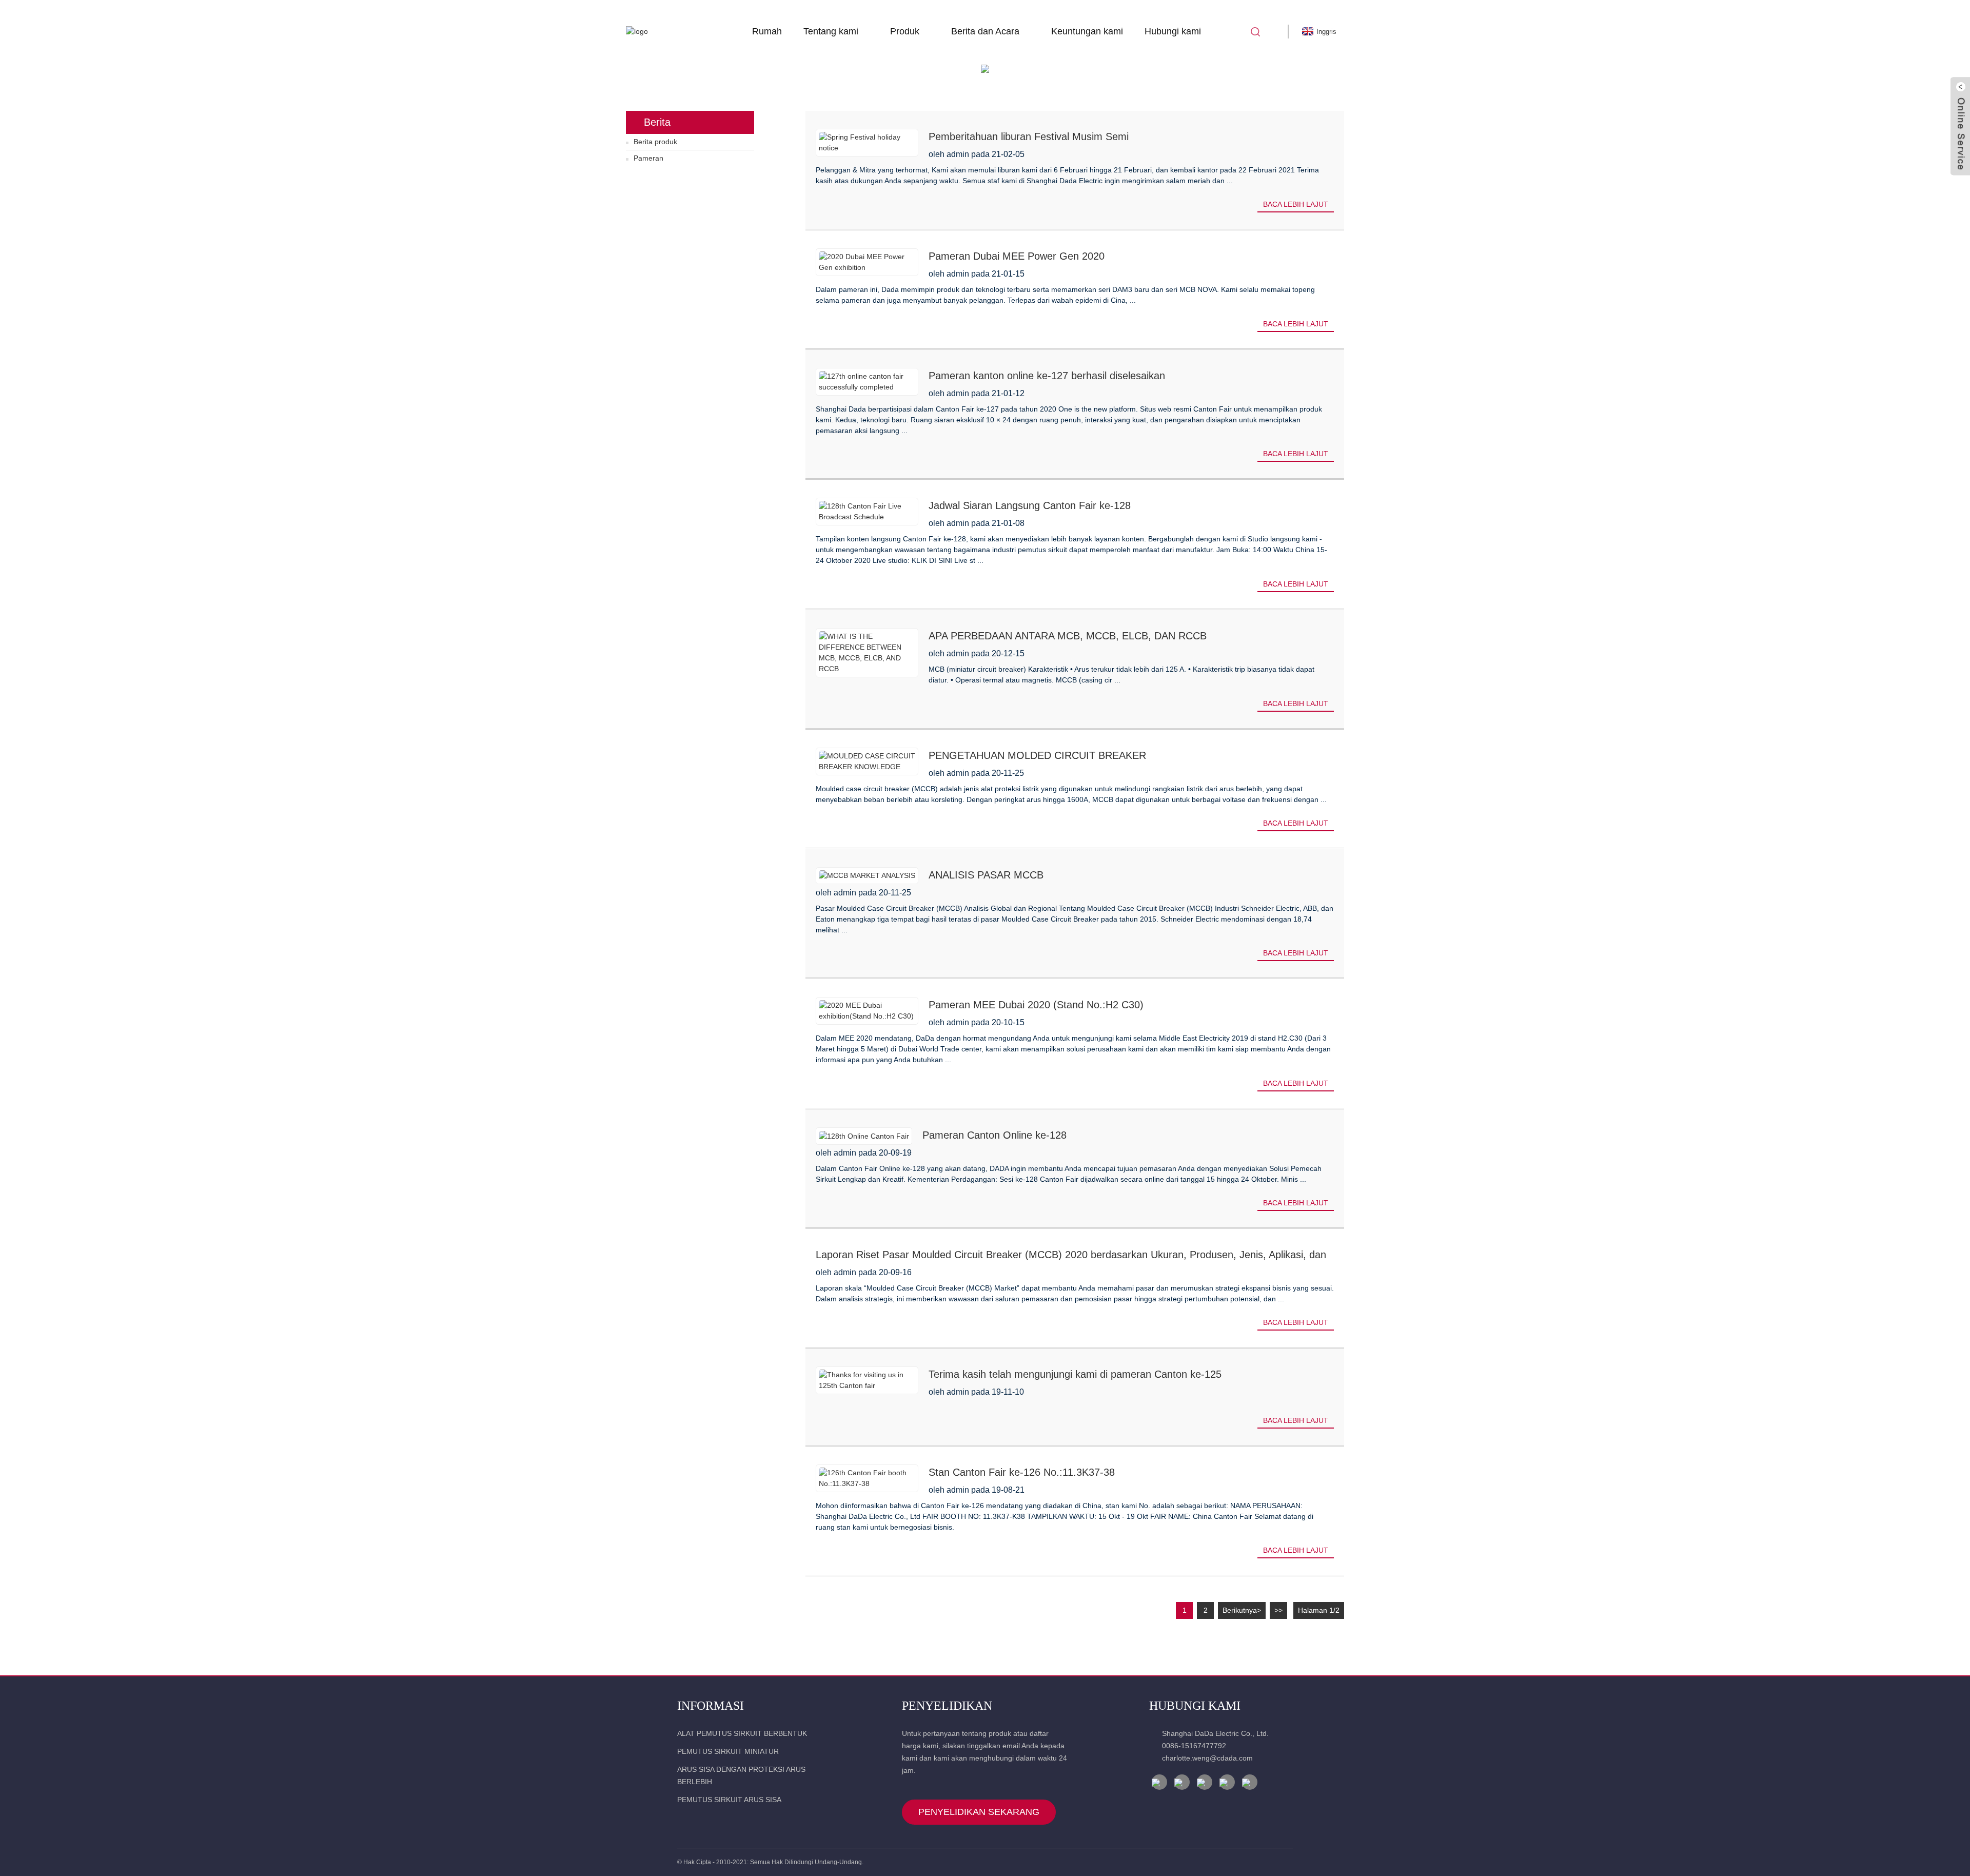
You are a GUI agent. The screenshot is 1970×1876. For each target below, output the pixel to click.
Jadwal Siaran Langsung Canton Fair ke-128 (1030, 505)
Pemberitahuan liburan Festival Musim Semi (1029, 136)
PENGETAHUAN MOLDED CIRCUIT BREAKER (1037, 755)
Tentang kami (831, 31)
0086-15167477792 (1194, 1746)
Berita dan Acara (985, 31)
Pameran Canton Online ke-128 (994, 1135)
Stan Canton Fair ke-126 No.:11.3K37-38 (1022, 1472)
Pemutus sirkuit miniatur (728, 1751)
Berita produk (655, 142)
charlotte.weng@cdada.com (1207, 1758)
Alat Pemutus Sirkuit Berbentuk (742, 1733)
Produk (905, 31)
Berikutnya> (1242, 1610)
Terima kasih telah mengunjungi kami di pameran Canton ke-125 (1075, 1374)
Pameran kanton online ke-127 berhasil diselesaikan (1047, 376)
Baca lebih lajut (1296, 204)
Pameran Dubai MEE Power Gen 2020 (1017, 256)
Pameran (648, 158)
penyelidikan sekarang (979, 1812)
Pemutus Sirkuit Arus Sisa (729, 1800)
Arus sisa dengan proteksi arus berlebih (741, 1775)
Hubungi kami (1173, 31)
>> (1278, 1610)
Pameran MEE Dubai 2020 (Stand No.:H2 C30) (1036, 1005)
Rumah (767, 31)
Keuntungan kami (1087, 31)
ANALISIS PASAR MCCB (986, 875)
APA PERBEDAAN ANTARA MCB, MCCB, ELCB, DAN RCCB (1068, 636)
